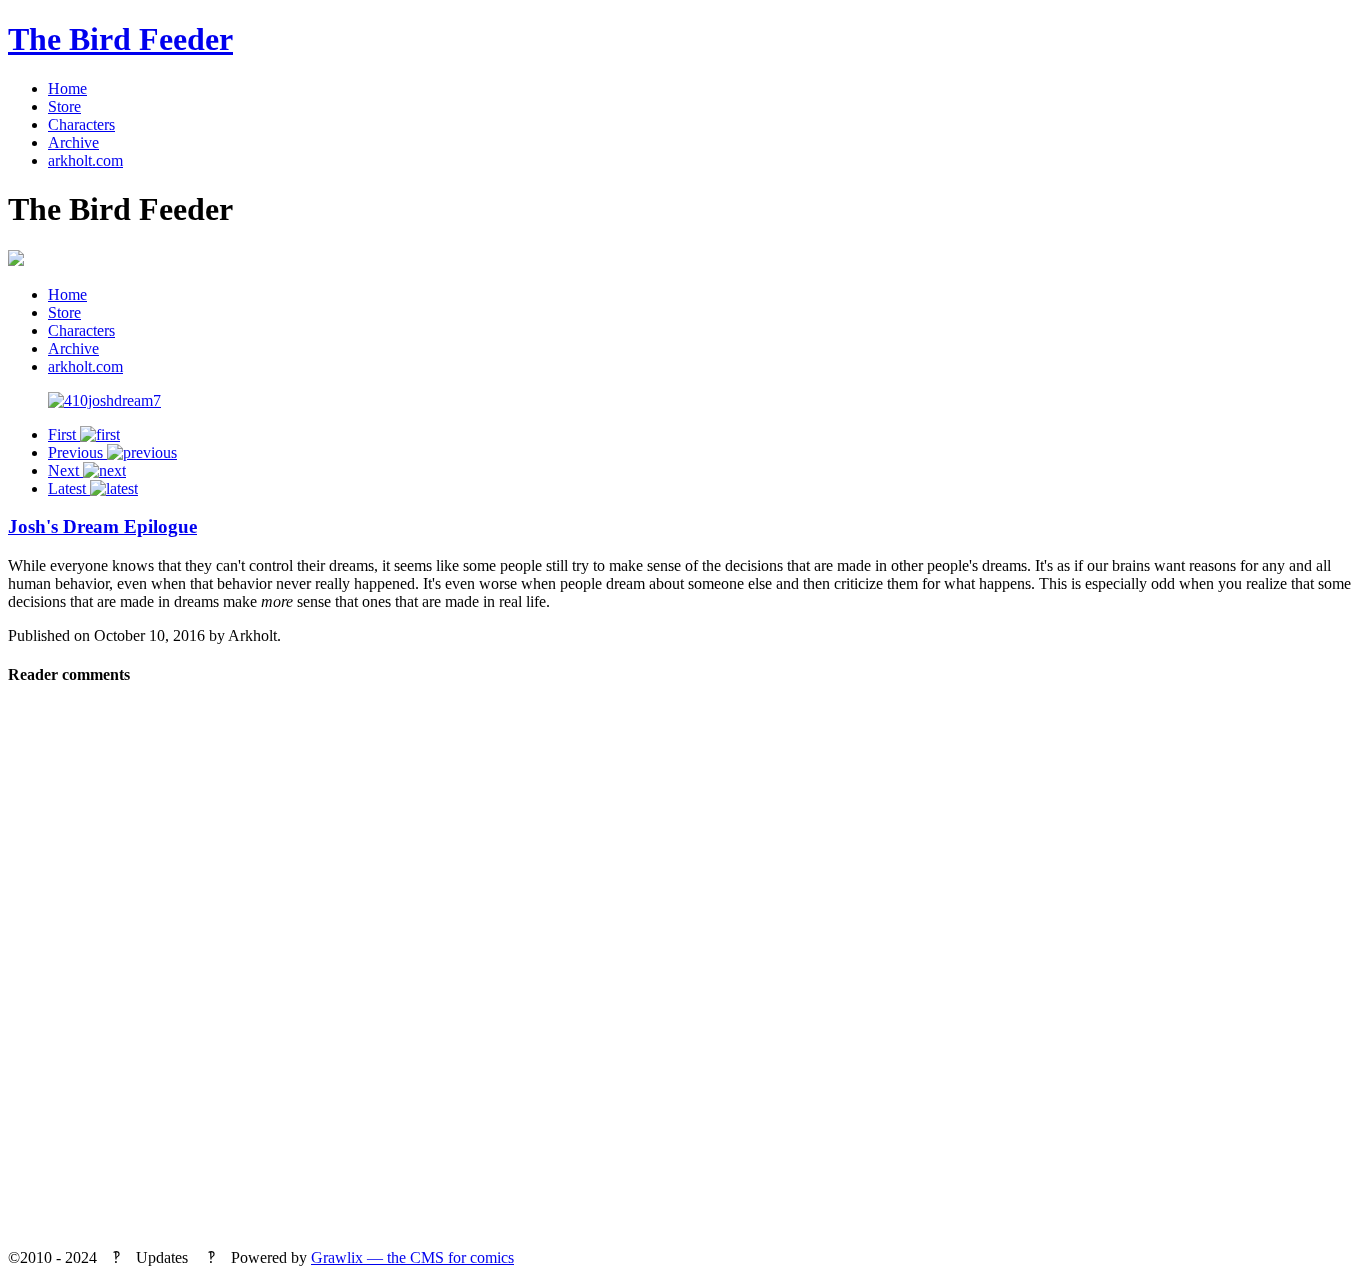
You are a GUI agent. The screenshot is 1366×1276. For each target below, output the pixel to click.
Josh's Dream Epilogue (102, 526)
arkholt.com (85, 160)
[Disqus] (683, 974)
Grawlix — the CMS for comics (412, 1257)
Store (64, 106)
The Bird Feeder (120, 39)
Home (67, 88)
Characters (81, 124)
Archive (73, 142)
